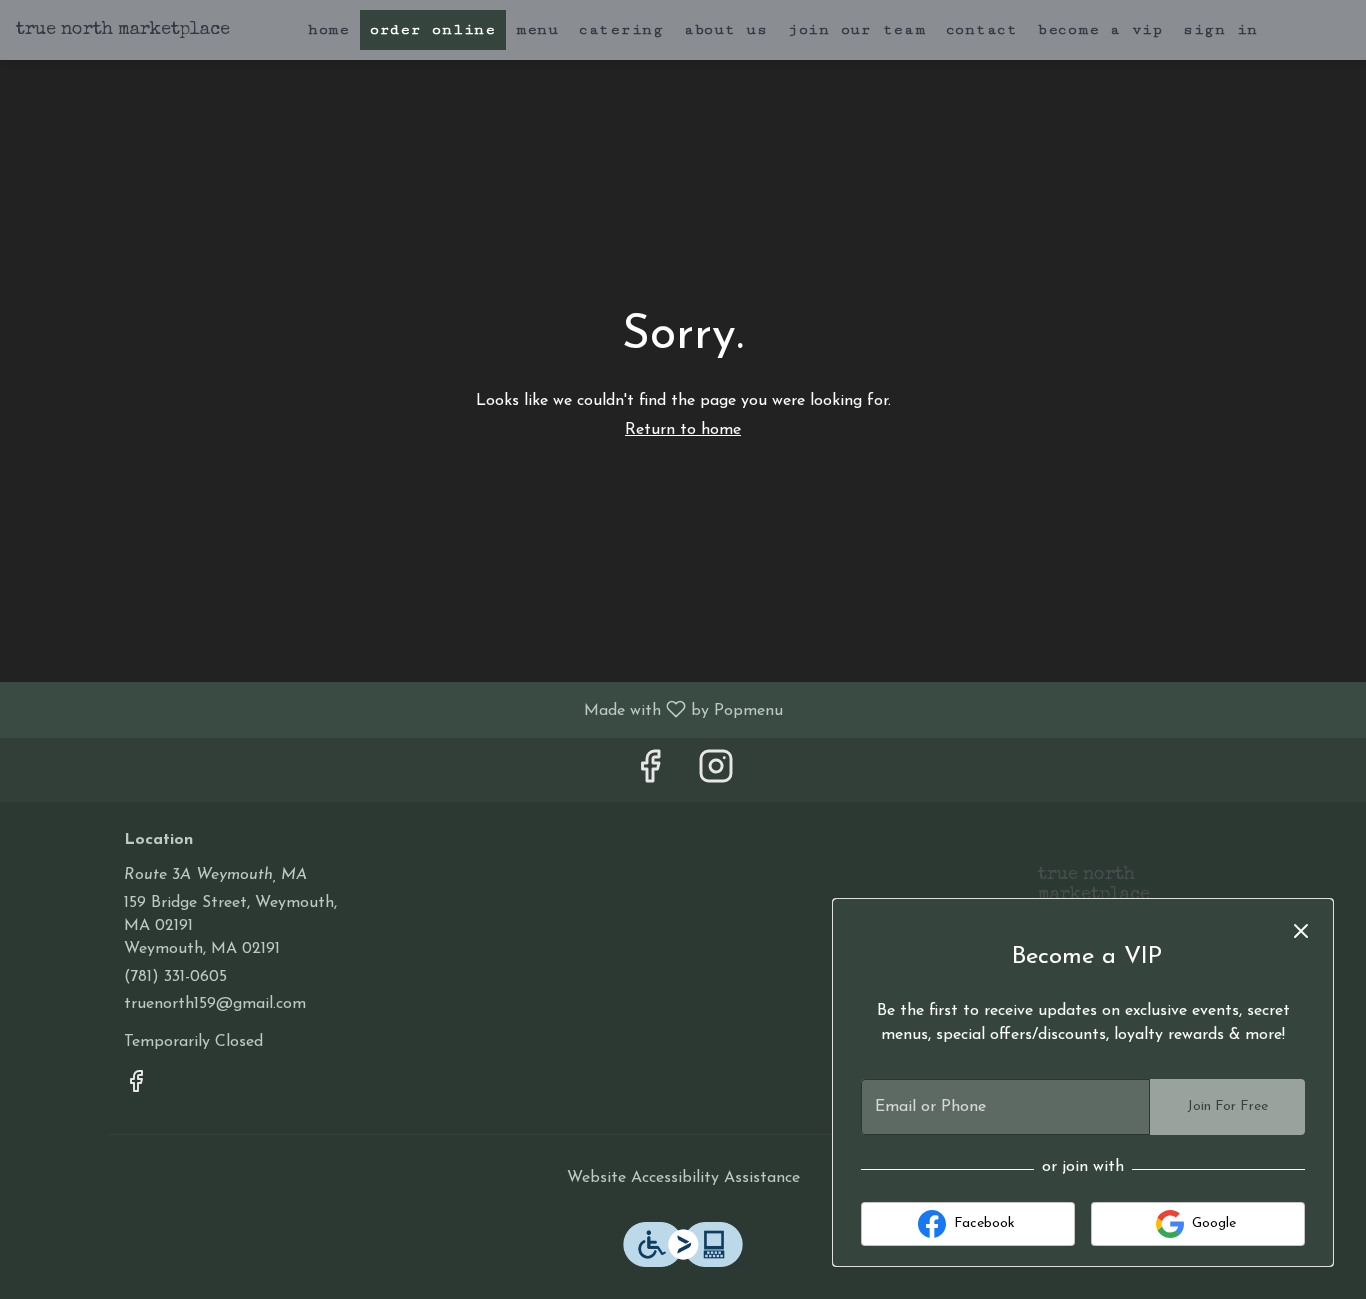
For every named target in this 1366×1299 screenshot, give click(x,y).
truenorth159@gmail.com (215, 1004)
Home (329, 29)
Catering (621, 29)
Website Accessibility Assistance (683, 1178)
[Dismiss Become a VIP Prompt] (1301, 931)
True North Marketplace (1086, 894)
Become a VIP (1100, 29)
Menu (537, 29)
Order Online (433, 29)
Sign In (1220, 29)
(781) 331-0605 (175, 977)
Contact (982, 29)
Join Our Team (857, 29)
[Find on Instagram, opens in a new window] (716, 774)
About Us (726, 29)
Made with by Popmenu (399, 710)
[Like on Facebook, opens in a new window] (650, 774)
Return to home (683, 430)
